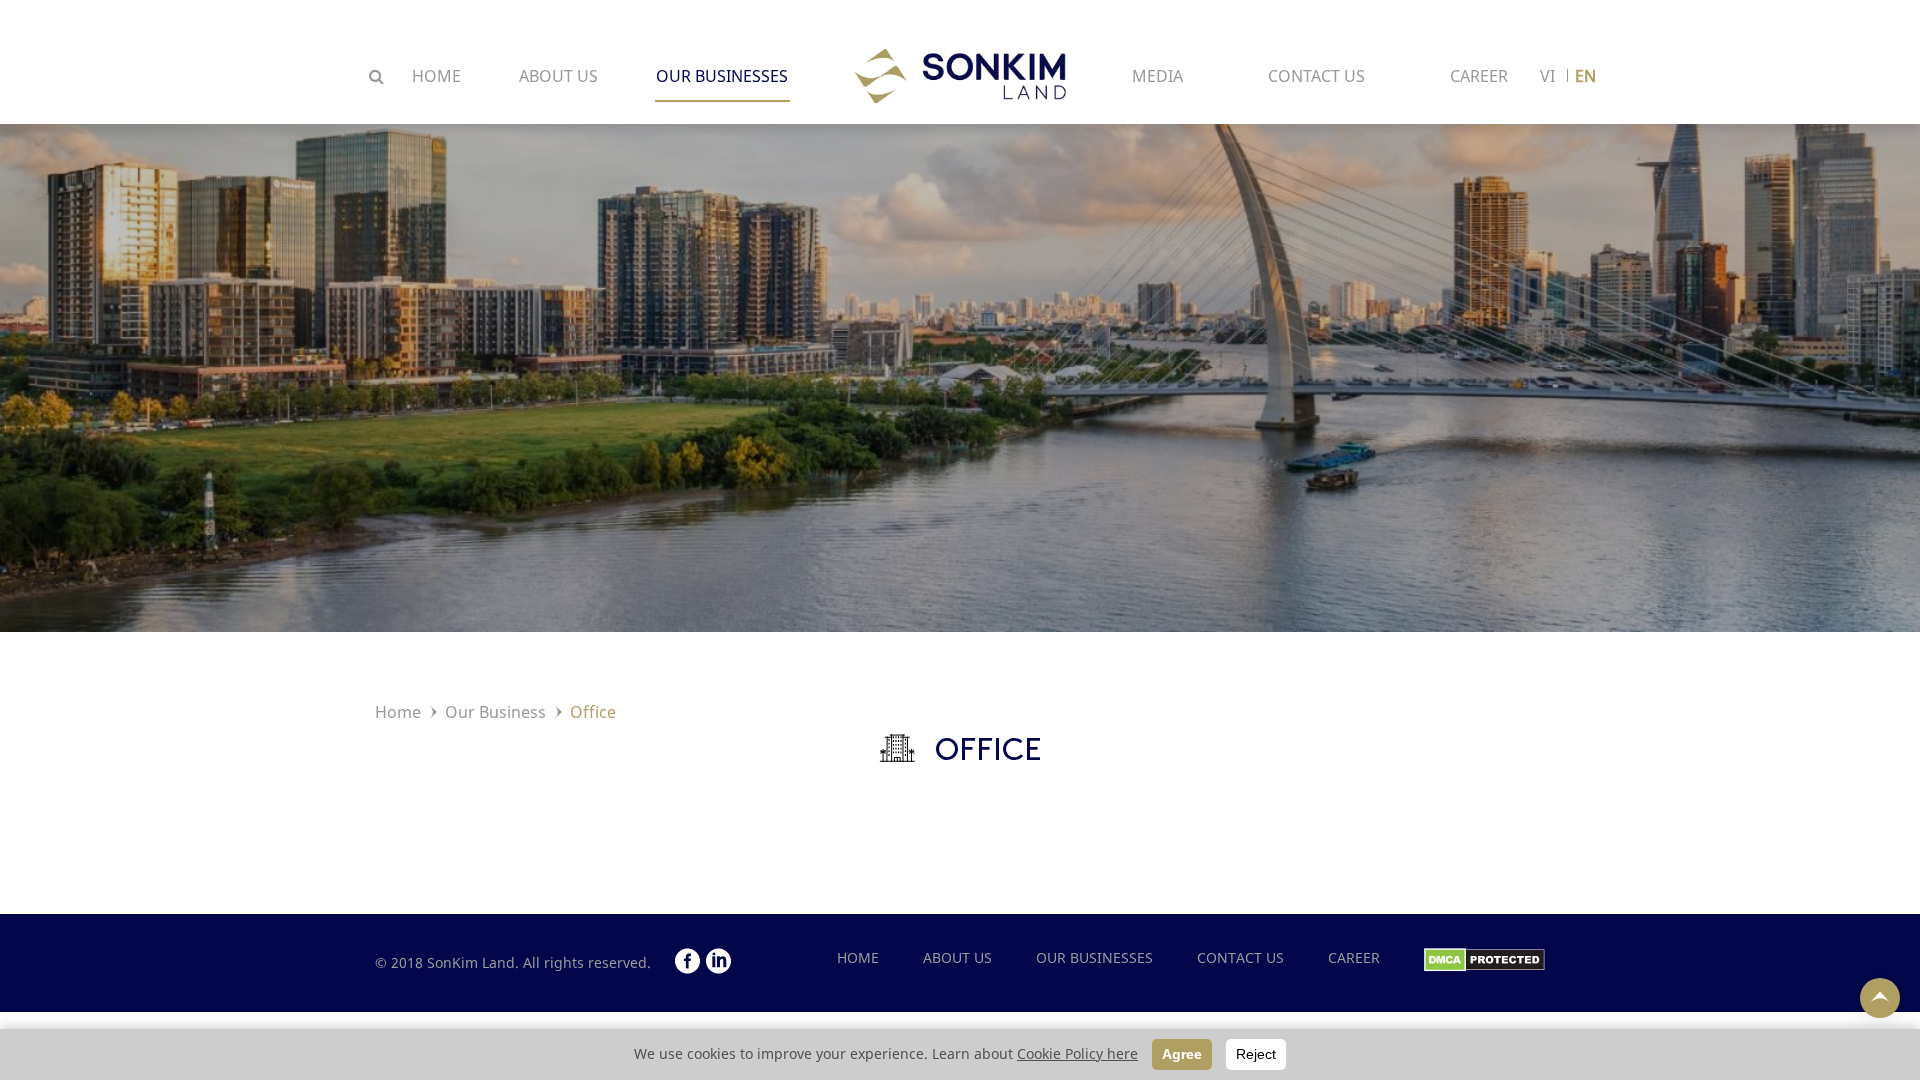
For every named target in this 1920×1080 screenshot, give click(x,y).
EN (1585, 76)
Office (593, 712)
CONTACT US (1316, 76)
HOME (436, 76)
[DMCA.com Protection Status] (1484, 957)
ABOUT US (558, 76)
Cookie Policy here (1077, 1053)
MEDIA (1157, 76)
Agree (1182, 1054)
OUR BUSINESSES (722, 76)
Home (398, 712)
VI (1547, 76)
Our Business (495, 712)
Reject (1256, 1054)
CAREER (1479, 76)
